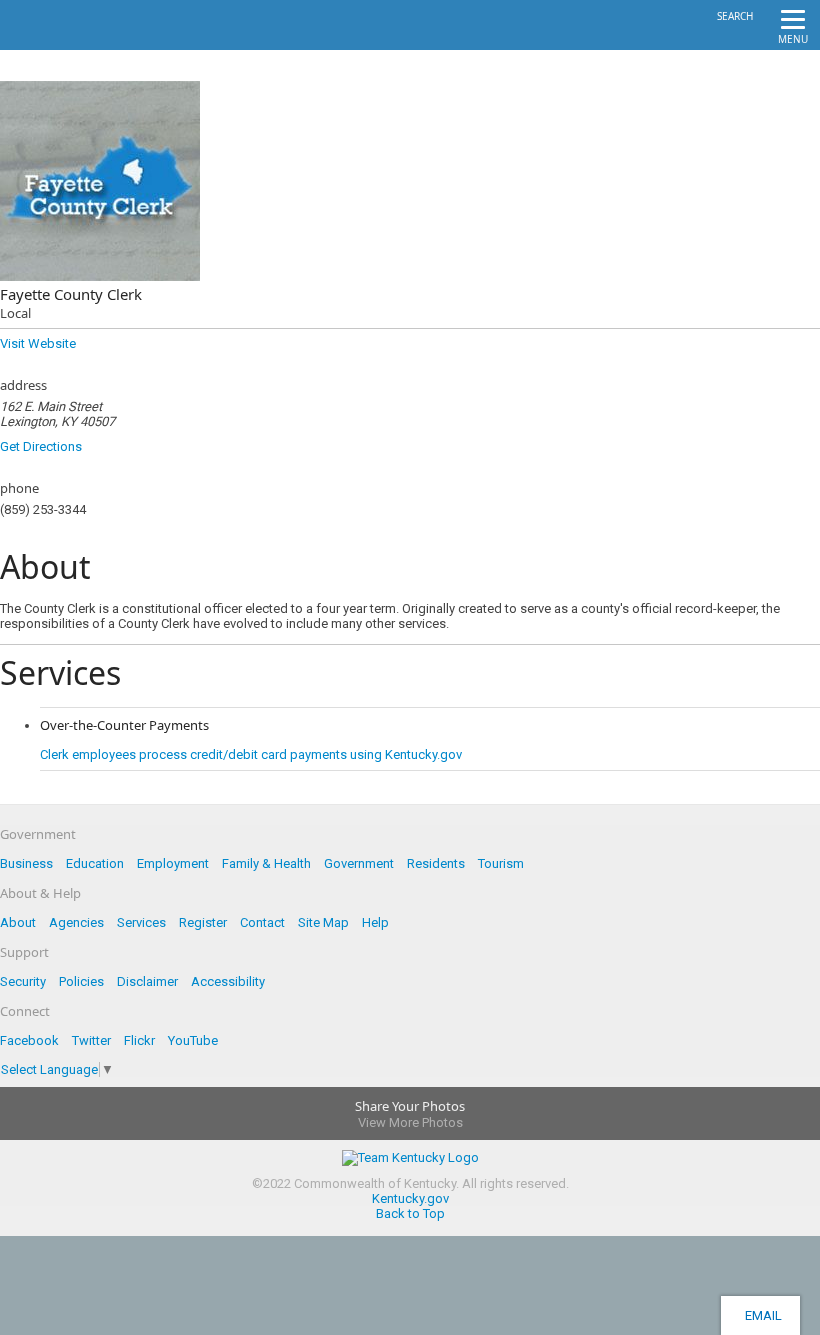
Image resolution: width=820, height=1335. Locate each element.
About (18, 922)
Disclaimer (147, 981)
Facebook (29, 1040)
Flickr (139, 1040)
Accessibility (228, 981)
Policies (81, 981)
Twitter (91, 1040)
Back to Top (410, 1213)
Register (203, 922)
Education (95, 863)
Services (141, 922)
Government (359, 863)
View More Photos (410, 1122)
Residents (436, 863)
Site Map (323, 922)
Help (375, 922)
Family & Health (266, 863)
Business (26, 863)
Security (23, 981)
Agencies (76, 922)
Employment (173, 863)
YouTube (193, 1040)
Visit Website (38, 343)
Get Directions (41, 446)
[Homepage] (95, 44)
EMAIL (760, 1315)
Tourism (501, 863)
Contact (262, 922)
